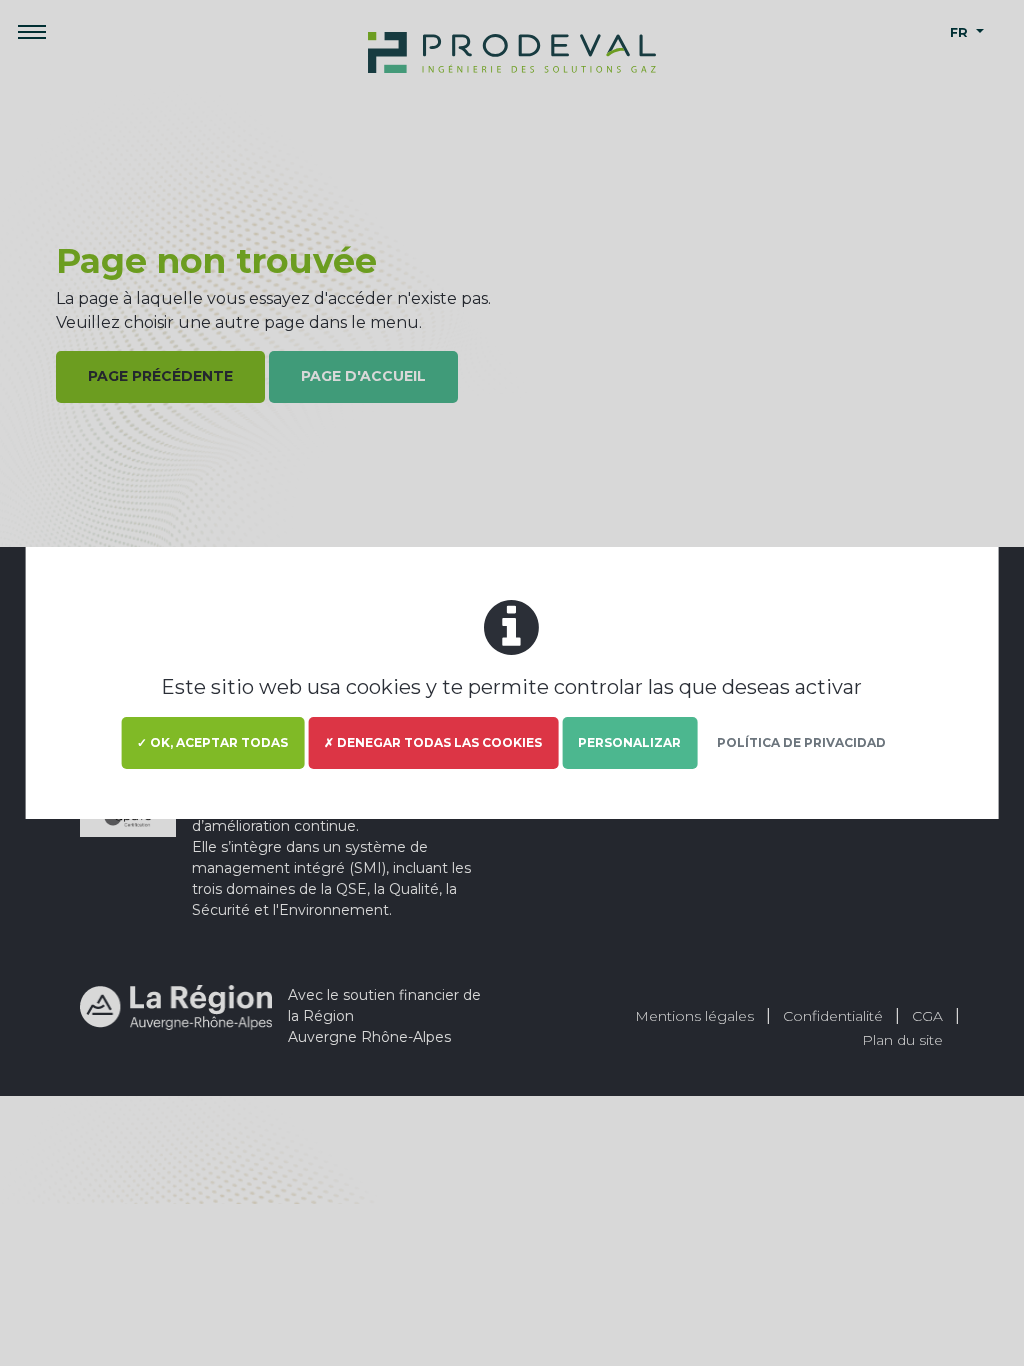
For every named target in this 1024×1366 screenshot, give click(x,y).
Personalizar (629, 742)
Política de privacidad (801, 742)
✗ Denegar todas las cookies (433, 742)
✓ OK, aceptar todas (212, 742)
